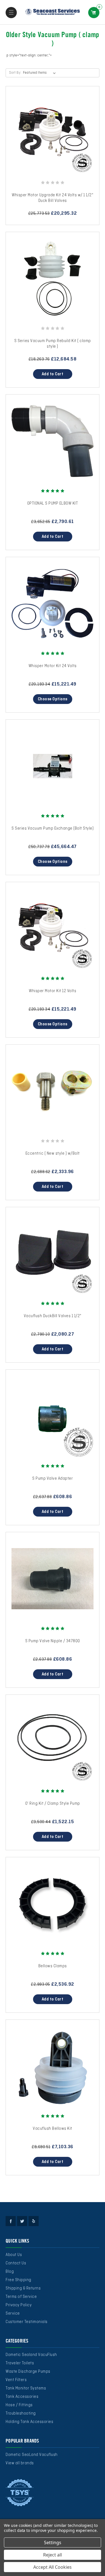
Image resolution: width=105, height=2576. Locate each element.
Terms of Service (21, 2297)
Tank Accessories (22, 2397)
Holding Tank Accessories (29, 2422)
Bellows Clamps (53, 1966)
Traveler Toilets (20, 2363)
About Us (14, 2255)
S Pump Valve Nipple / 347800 (53, 1641)
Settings (53, 2542)
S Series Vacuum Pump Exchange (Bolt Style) (53, 829)
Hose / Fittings (19, 2405)
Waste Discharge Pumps (28, 2372)
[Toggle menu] (11, 13)
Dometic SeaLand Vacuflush (32, 2455)
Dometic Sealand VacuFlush (31, 2355)
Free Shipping (18, 2280)
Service (13, 2314)
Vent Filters (16, 2380)
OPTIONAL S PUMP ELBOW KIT (53, 503)
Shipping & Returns (23, 2288)
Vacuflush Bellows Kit (53, 2129)
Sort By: (15, 73)
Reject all (53, 2555)
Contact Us (16, 2263)
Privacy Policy (19, 2305)
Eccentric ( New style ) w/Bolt (53, 1154)
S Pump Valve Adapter (53, 1479)
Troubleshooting (21, 2413)
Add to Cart (53, 374)
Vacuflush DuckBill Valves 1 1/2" (53, 1316)
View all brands (20, 2463)
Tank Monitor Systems (26, 2388)
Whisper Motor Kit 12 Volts (53, 991)
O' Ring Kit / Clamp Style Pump (53, 1804)
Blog (10, 2272)
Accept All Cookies (53, 2567)
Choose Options (53, 699)
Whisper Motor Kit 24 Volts (53, 666)
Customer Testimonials (27, 2322)
